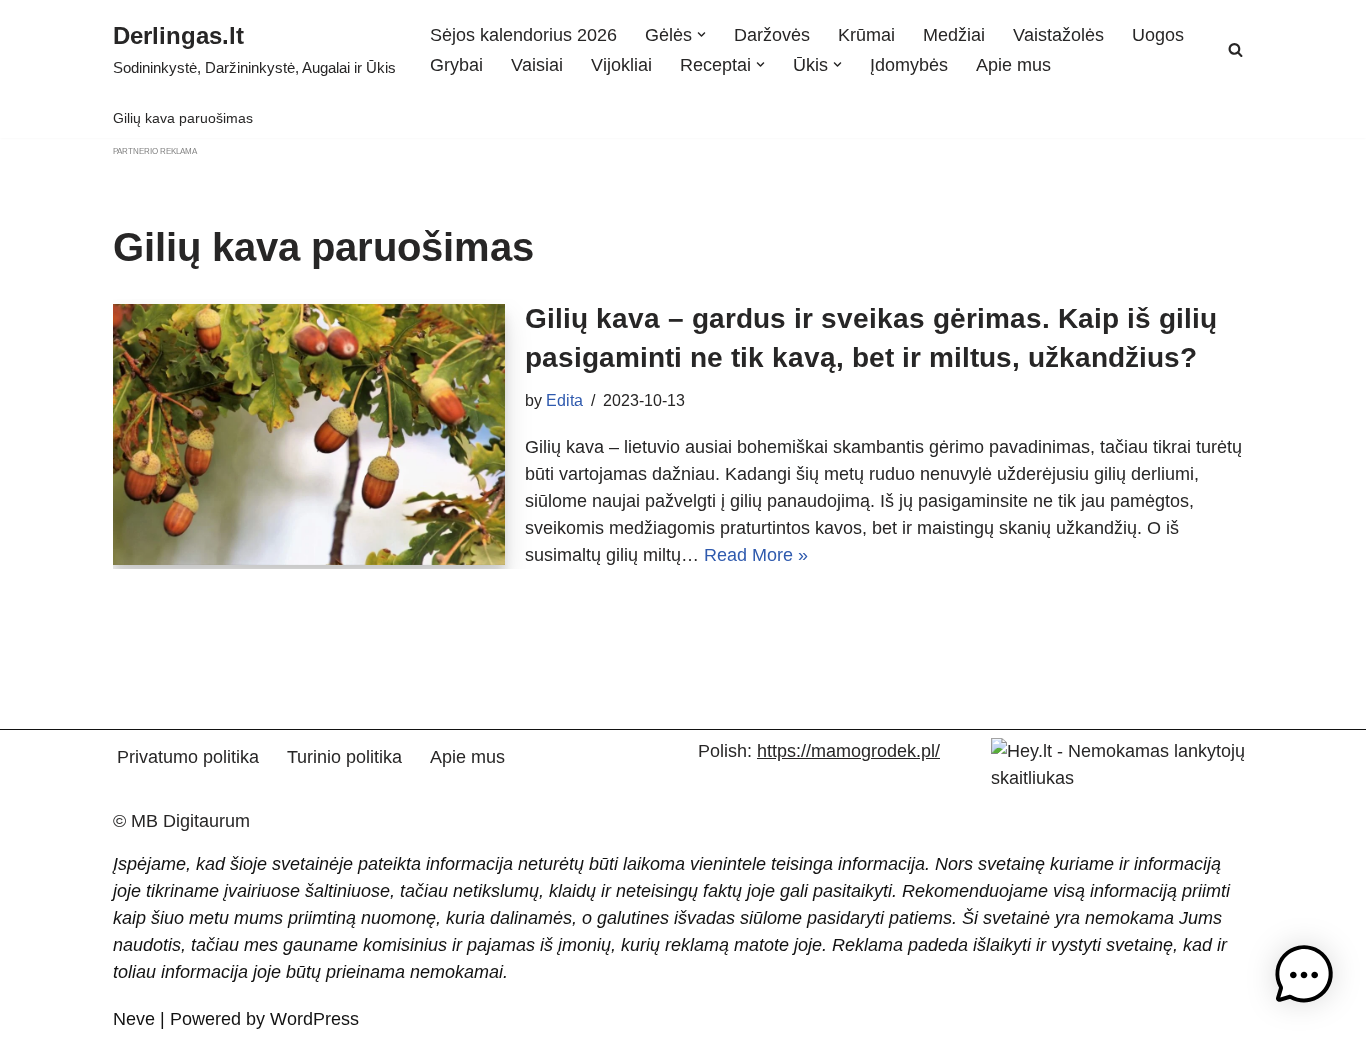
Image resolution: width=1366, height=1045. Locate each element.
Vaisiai (537, 65)
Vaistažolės (1058, 35)
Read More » (756, 555)
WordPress (314, 1019)
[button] (701, 34)
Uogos (1158, 35)
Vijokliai (621, 65)
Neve (134, 1019)
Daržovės (772, 35)
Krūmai (866, 35)
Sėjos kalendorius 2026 (523, 35)
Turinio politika (344, 757)
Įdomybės (909, 65)
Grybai (456, 65)
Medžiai (954, 35)
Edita (564, 400)
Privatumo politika (188, 757)
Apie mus (1013, 65)
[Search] (1235, 49)
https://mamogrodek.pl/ (848, 751)
